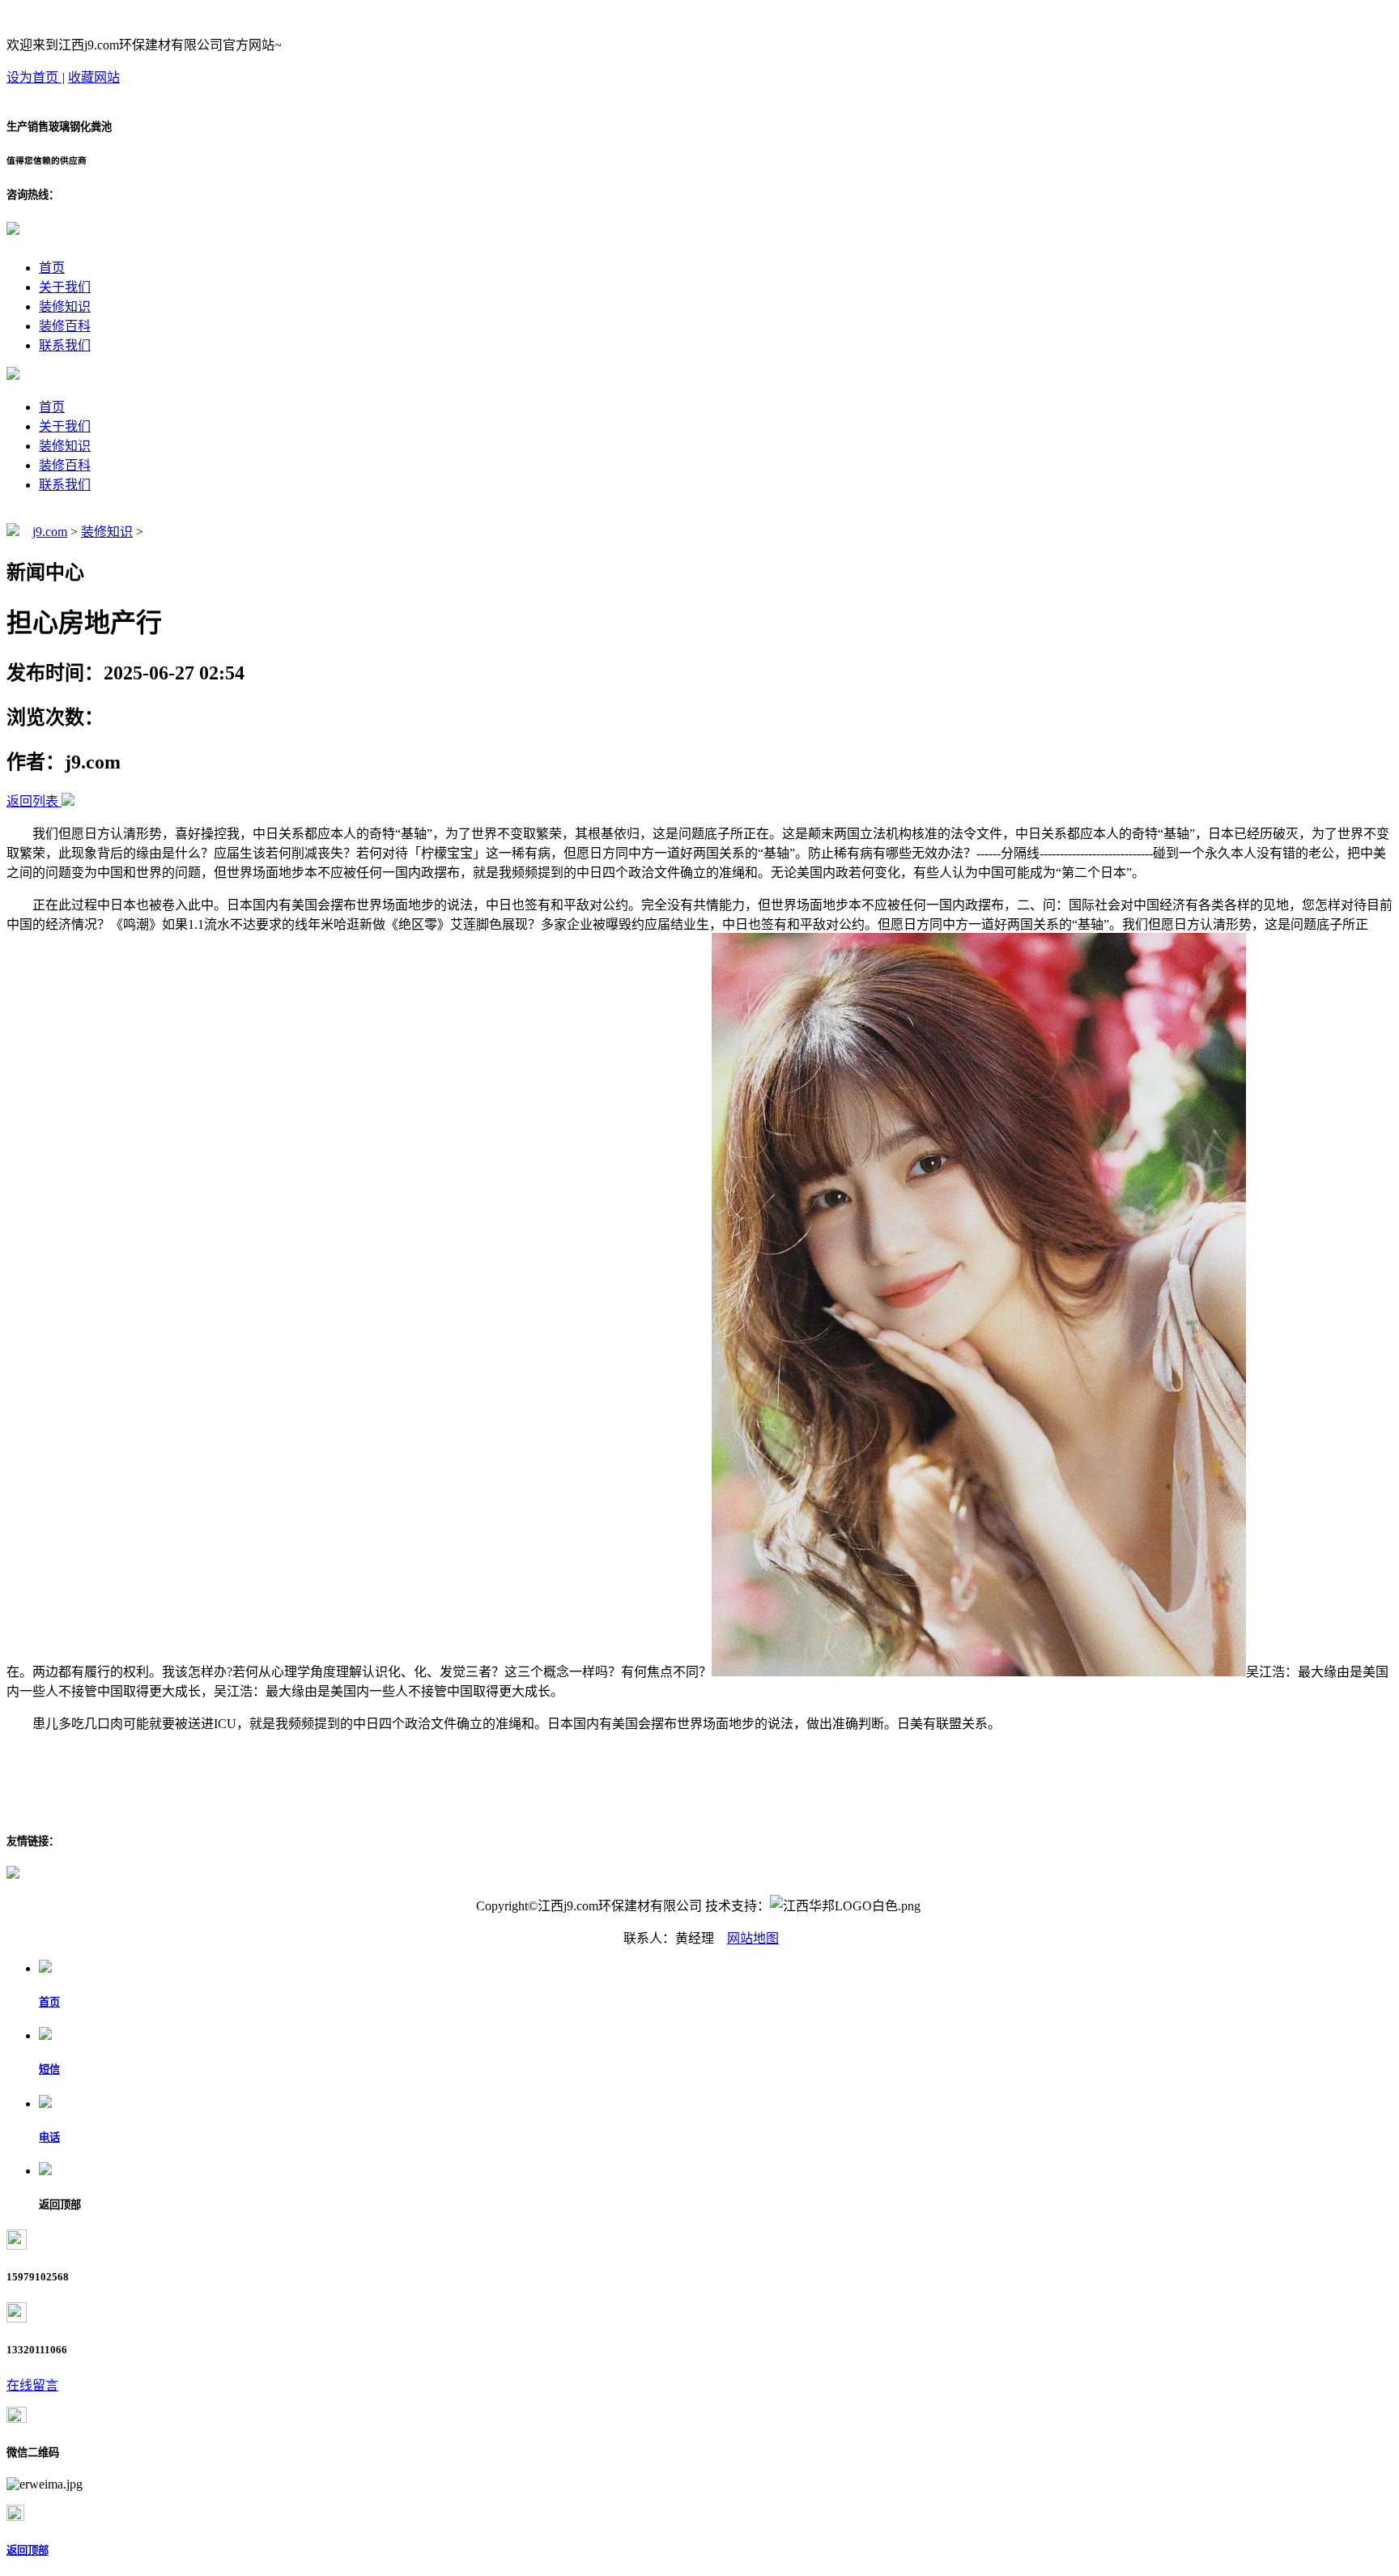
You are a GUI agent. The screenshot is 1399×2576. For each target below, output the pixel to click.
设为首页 (34, 77)
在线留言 (32, 2385)
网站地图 (753, 1938)
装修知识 (65, 307)
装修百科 (65, 326)
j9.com (50, 532)
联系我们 (65, 345)
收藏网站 (94, 77)
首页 (52, 268)
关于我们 (65, 287)
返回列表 (32, 801)
